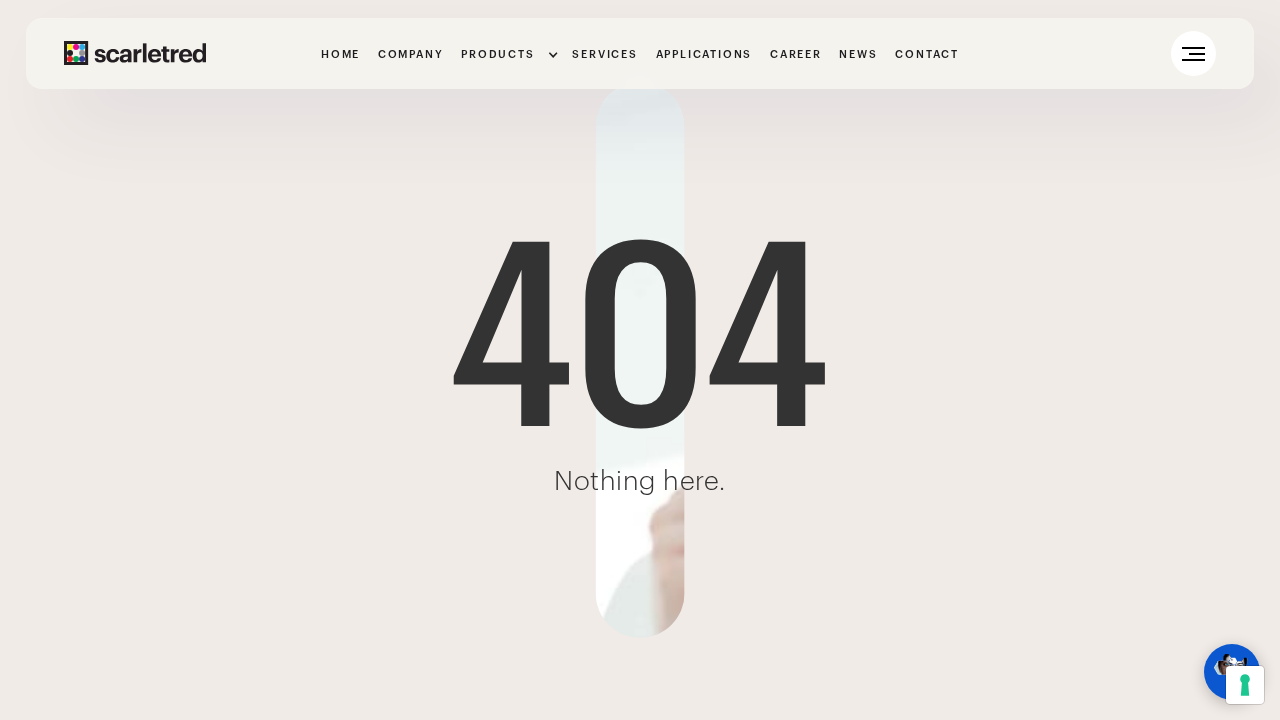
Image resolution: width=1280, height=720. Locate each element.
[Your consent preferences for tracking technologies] (1245, 685)
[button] (507, 55)
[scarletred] (135, 53)
